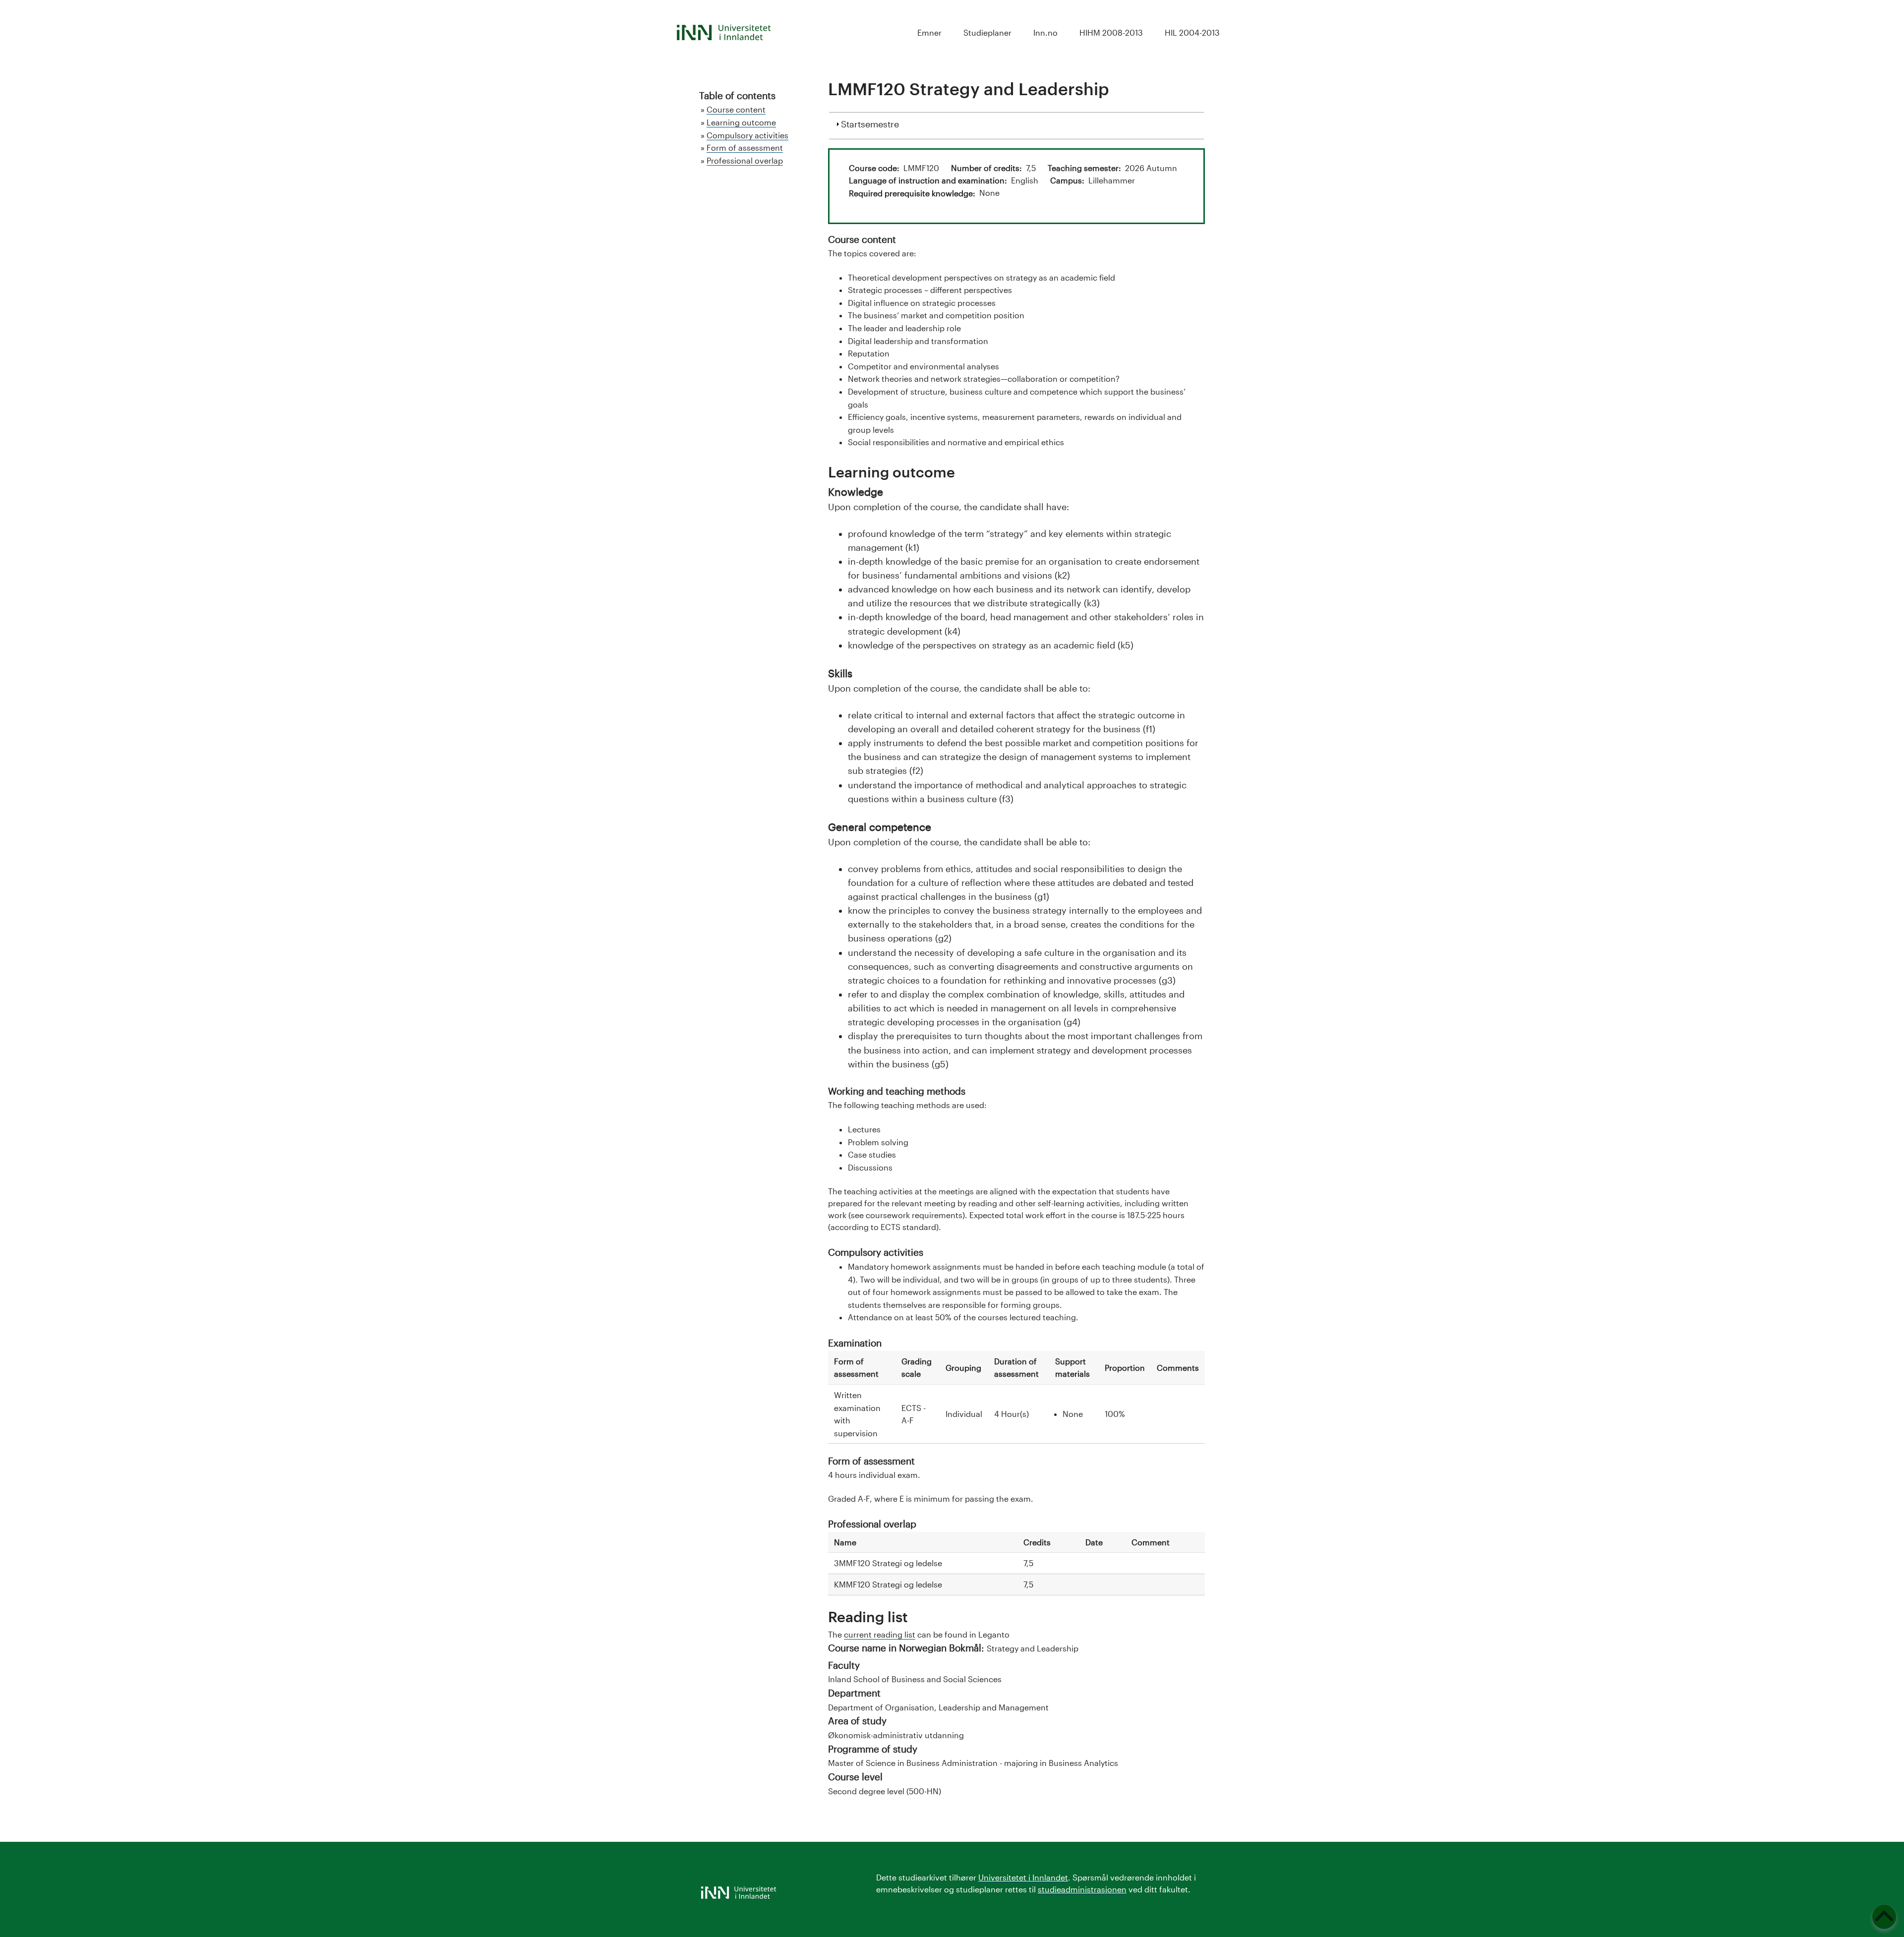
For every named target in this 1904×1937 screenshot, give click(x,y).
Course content (736, 109)
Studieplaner (987, 32)
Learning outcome (741, 122)
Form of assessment (745, 147)
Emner (929, 32)
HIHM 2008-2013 (1111, 32)
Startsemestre (870, 124)
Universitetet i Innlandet (1023, 1877)
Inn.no (1045, 32)
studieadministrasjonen (1082, 1889)
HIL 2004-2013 (1192, 32)
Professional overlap (745, 160)
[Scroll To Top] (1884, 1917)
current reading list (880, 1634)
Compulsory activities (747, 135)
